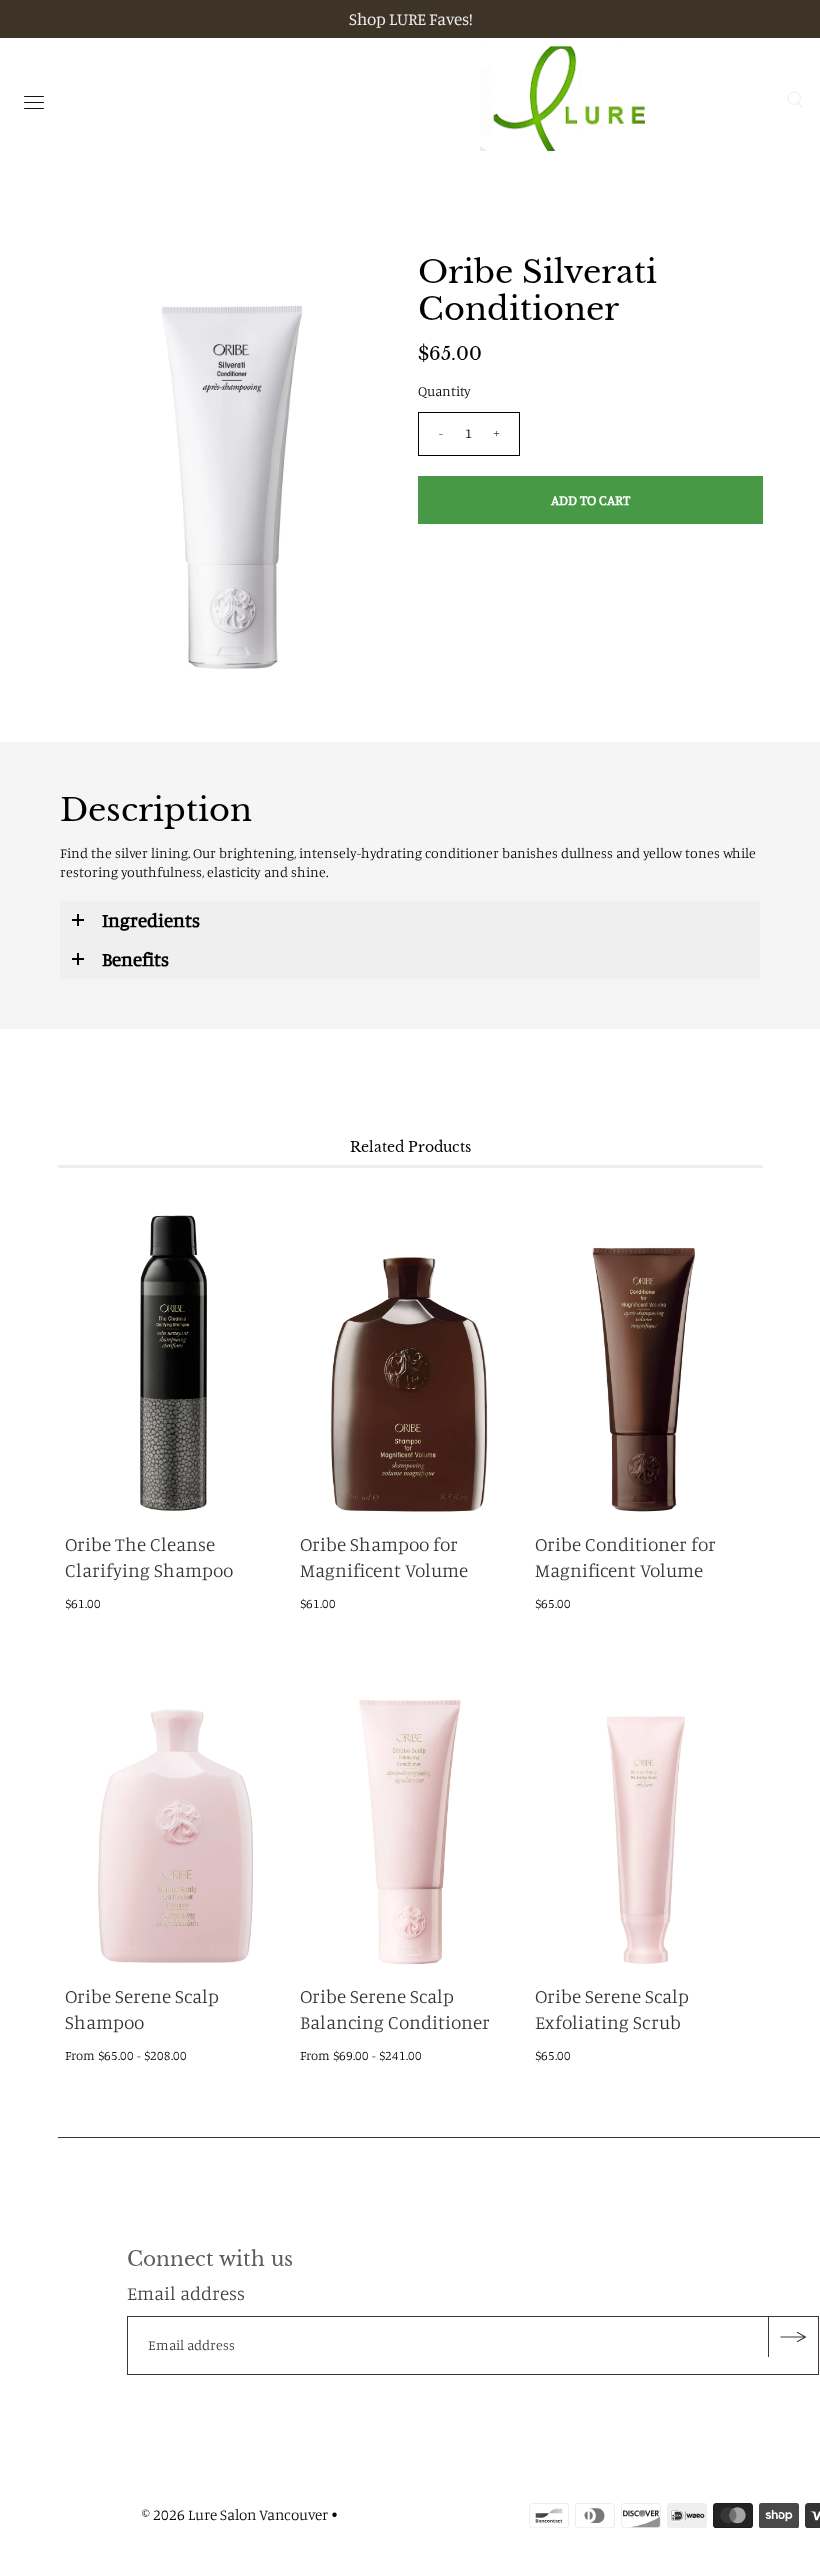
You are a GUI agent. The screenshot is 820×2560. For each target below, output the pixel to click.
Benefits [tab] (135, 958)
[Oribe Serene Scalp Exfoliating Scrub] (645, 1804)
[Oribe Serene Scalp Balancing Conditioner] (410, 1804)
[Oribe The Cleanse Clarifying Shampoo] (175, 1352)
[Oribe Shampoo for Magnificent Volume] (410, 1352)
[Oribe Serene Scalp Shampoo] (175, 1804)
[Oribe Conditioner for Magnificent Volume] (645, 1352)
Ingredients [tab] (151, 919)
